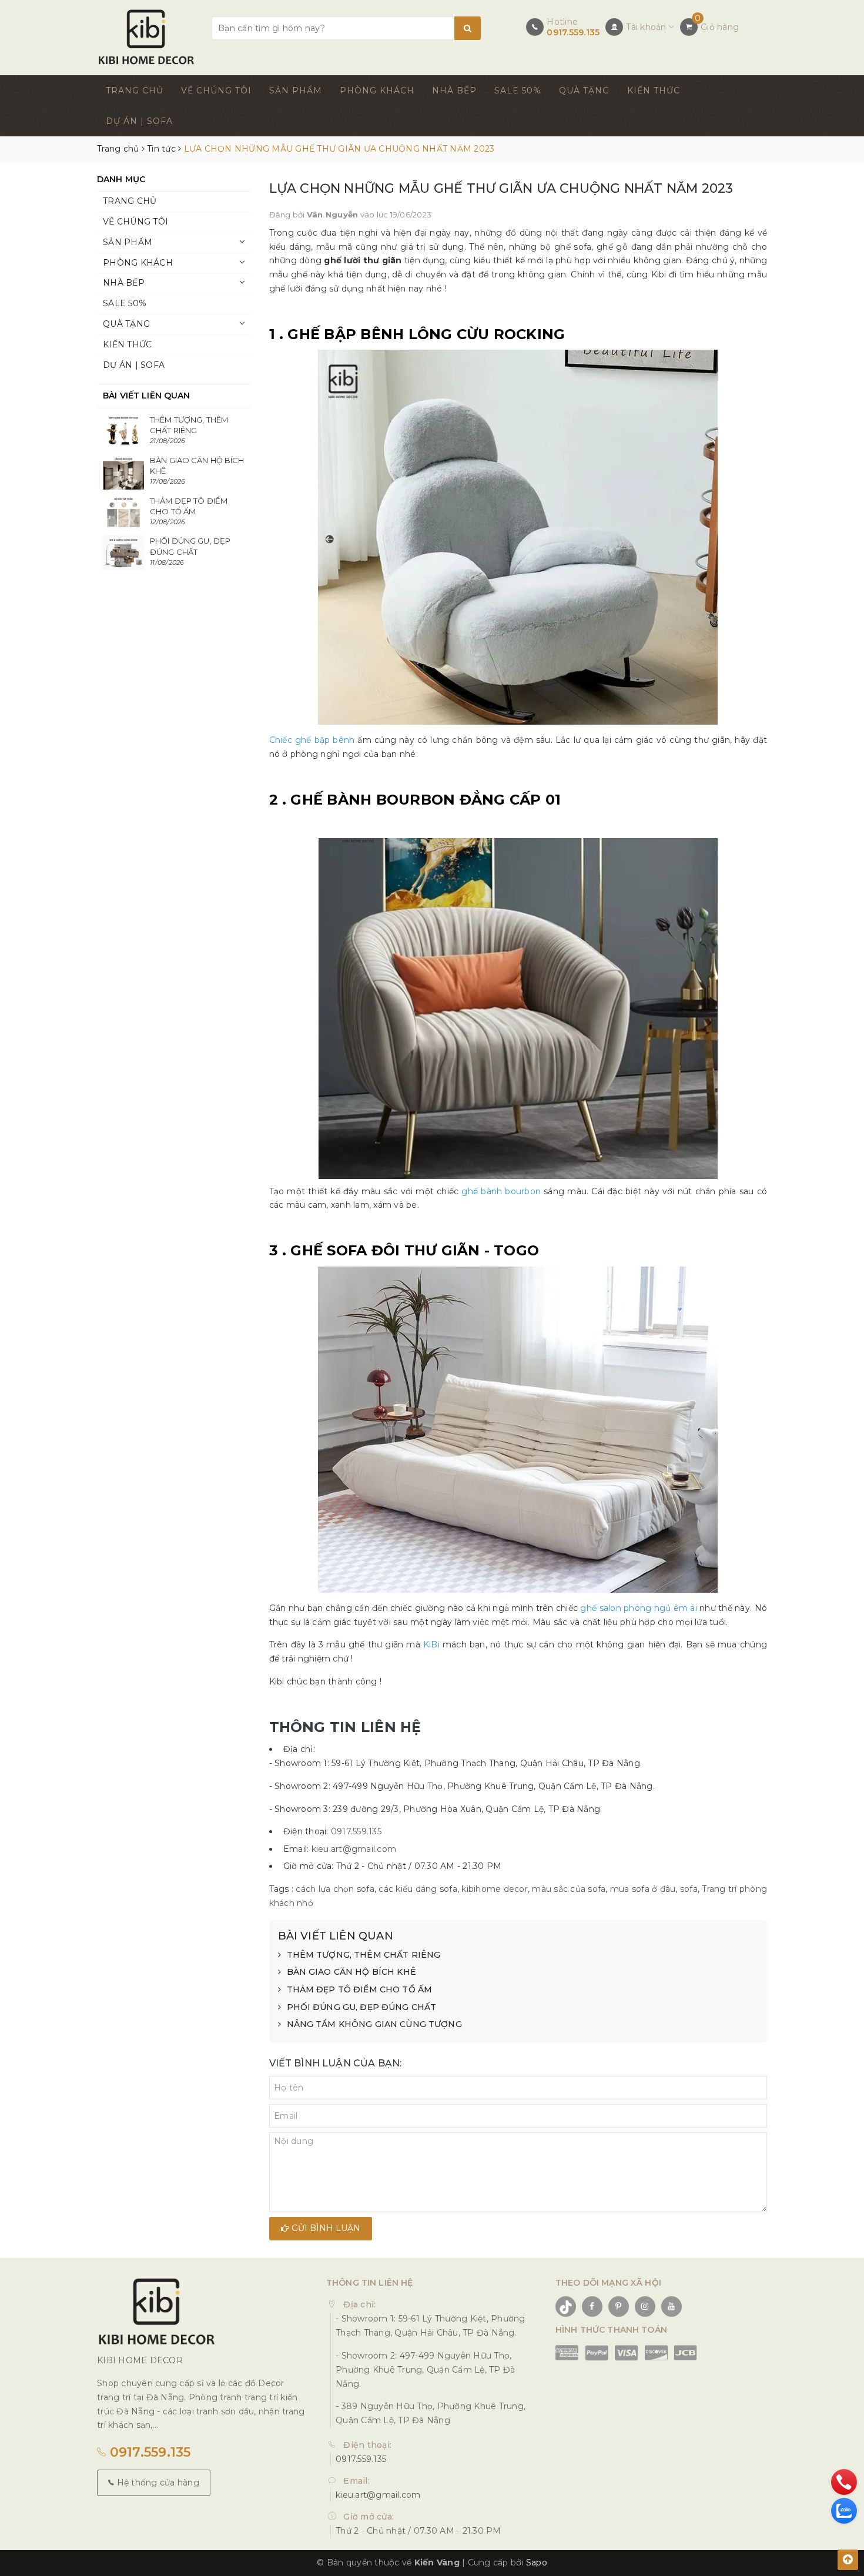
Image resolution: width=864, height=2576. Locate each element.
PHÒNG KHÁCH (377, 91)
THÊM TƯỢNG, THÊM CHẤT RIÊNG (364, 1955)
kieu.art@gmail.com (354, 1849)
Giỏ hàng (720, 27)
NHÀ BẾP (454, 91)
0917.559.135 (573, 32)
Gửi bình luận (325, 2228)
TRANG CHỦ (135, 91)
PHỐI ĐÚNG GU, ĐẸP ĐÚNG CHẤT (362, 2007)
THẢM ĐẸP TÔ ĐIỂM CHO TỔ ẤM (360, 1989)
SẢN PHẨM (296, 91)
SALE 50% (518, 91)
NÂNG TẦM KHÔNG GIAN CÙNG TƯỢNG (374, 2024)
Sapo (537, 2562)
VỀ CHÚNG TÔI (216, 91)
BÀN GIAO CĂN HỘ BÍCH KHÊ (351, 1972)
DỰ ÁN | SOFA (139, 121)
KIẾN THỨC (654, 91)
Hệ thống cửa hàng (157, 2483)
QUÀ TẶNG (584, 91)
